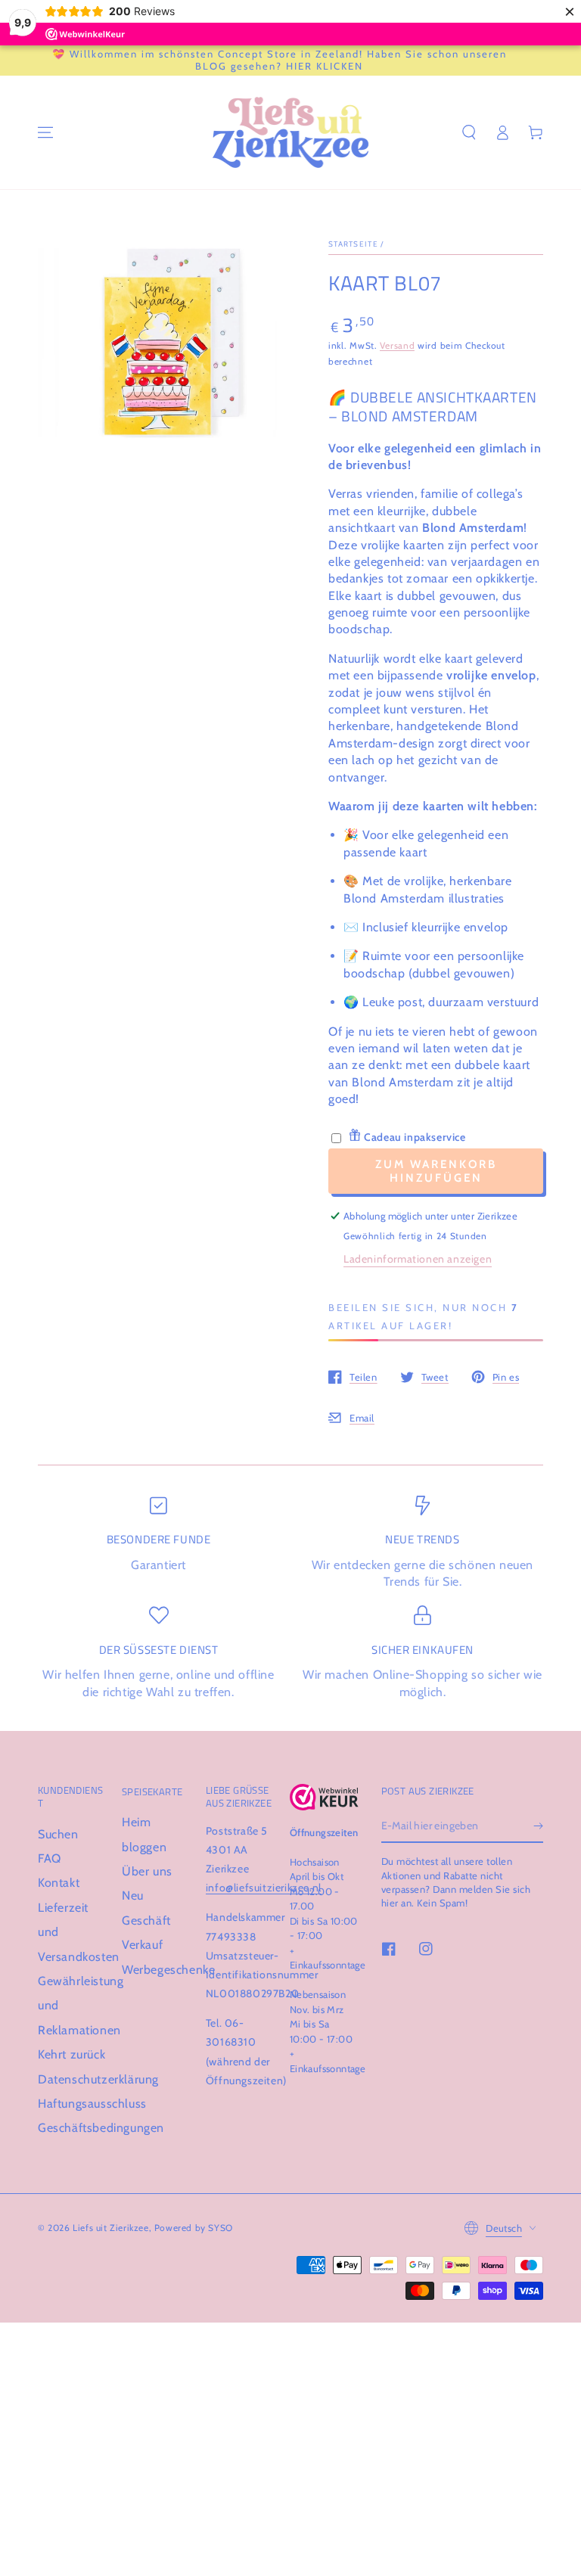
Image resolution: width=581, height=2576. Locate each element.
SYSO (220, 2228)
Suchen (58, 1834)
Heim (136, 1822)
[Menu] (45, 132)
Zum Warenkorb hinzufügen (436, 1171)
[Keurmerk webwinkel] (324, 1797)
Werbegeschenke (168, 1970)
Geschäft (146, 1920)
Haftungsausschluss (92, 2104)
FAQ (50, 1858)
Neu (133, 1895)
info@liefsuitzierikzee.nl (264, 1888)
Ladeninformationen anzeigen (418, 1259)
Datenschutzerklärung (98, 2079)
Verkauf (142, 1945)
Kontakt (59, 1883)
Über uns (147, 1871)
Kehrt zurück (71, 2054)
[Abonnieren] (538, 1826)
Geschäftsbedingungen (101, 2128)
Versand (397, 345)
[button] (469, 132)
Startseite (353, 244)
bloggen (144, 1847)
